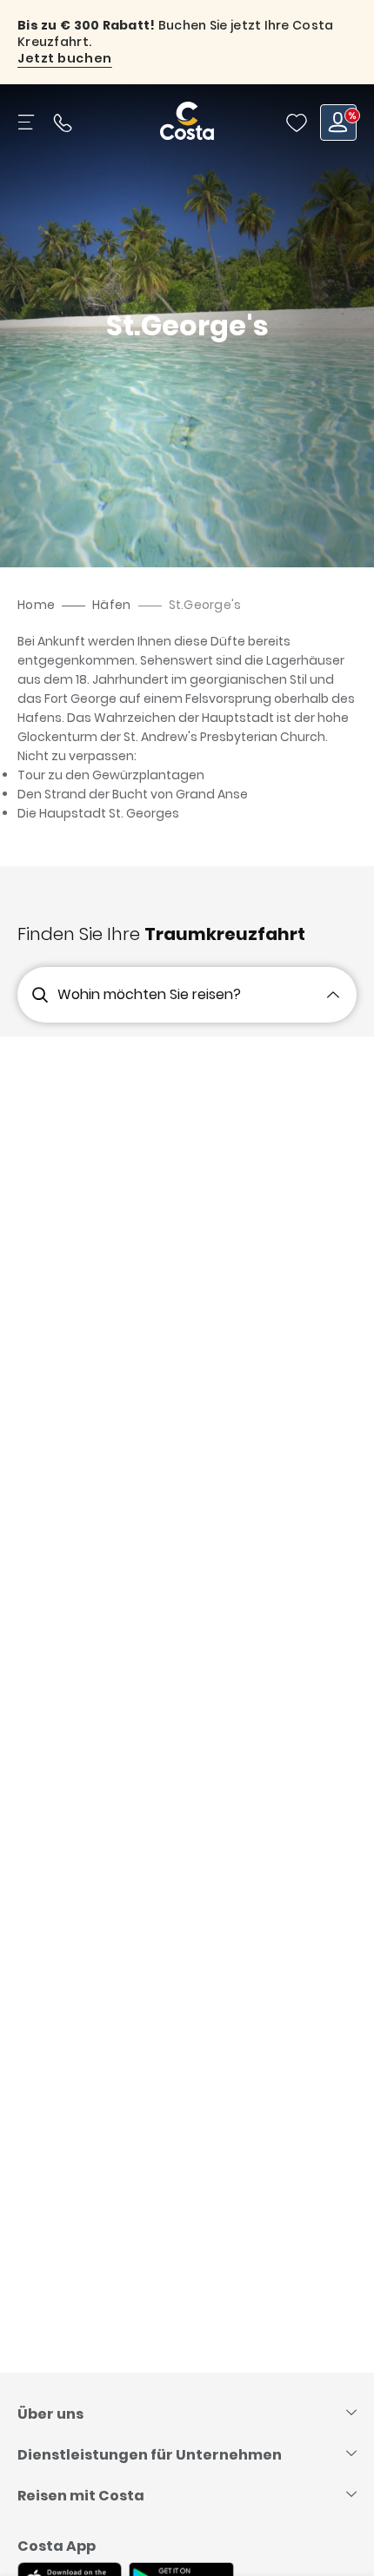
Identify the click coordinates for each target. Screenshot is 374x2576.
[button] (297, 123)
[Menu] (28, 123)
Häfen (111, 605)
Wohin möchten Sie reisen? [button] (149, 994)
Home (36, 605)
